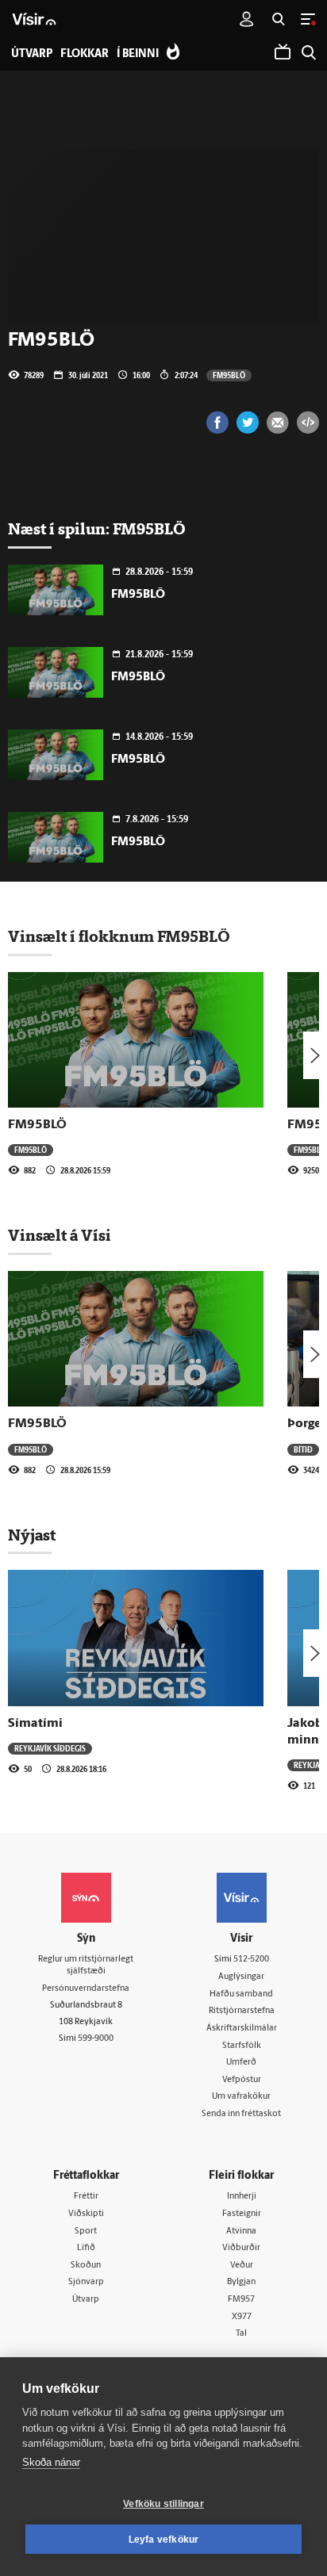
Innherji (242, 2197)
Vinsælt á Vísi (60, 1235)
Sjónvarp (86, 2282)
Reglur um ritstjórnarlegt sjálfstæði (86, 1965)
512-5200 (251, 1960)
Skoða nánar (51, 2462)
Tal (241, 2334)
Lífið (86, 2248)
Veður (242, 2266)
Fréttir (86, 2197)
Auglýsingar (241, 1977)
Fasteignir (242, 2214)
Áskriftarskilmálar (242, 2029)
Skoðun (86, 2266)
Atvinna (241, 2232)
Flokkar (85, 54)
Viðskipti (86, 2214)
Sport (86, 2232)
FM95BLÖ (229, 375)
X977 (242, 2317)
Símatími (35, 1724)
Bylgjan (241, 2282)
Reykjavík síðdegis (50, 1748)
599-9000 (96, 2039)
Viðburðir (241, 2248)
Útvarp (86, 2300)
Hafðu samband (241, 1994)
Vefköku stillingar (163, 2504)
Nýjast (32, 1535)
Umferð (241, 2063)
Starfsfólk (242, 2046)
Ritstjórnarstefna (242, 2011)
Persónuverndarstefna (86, 1989)
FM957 (241, 2300)
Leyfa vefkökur (164, 2540)
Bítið (303, 1449)
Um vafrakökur (241, 2097)
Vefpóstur (242, 2080)
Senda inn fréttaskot (241, 2114)
